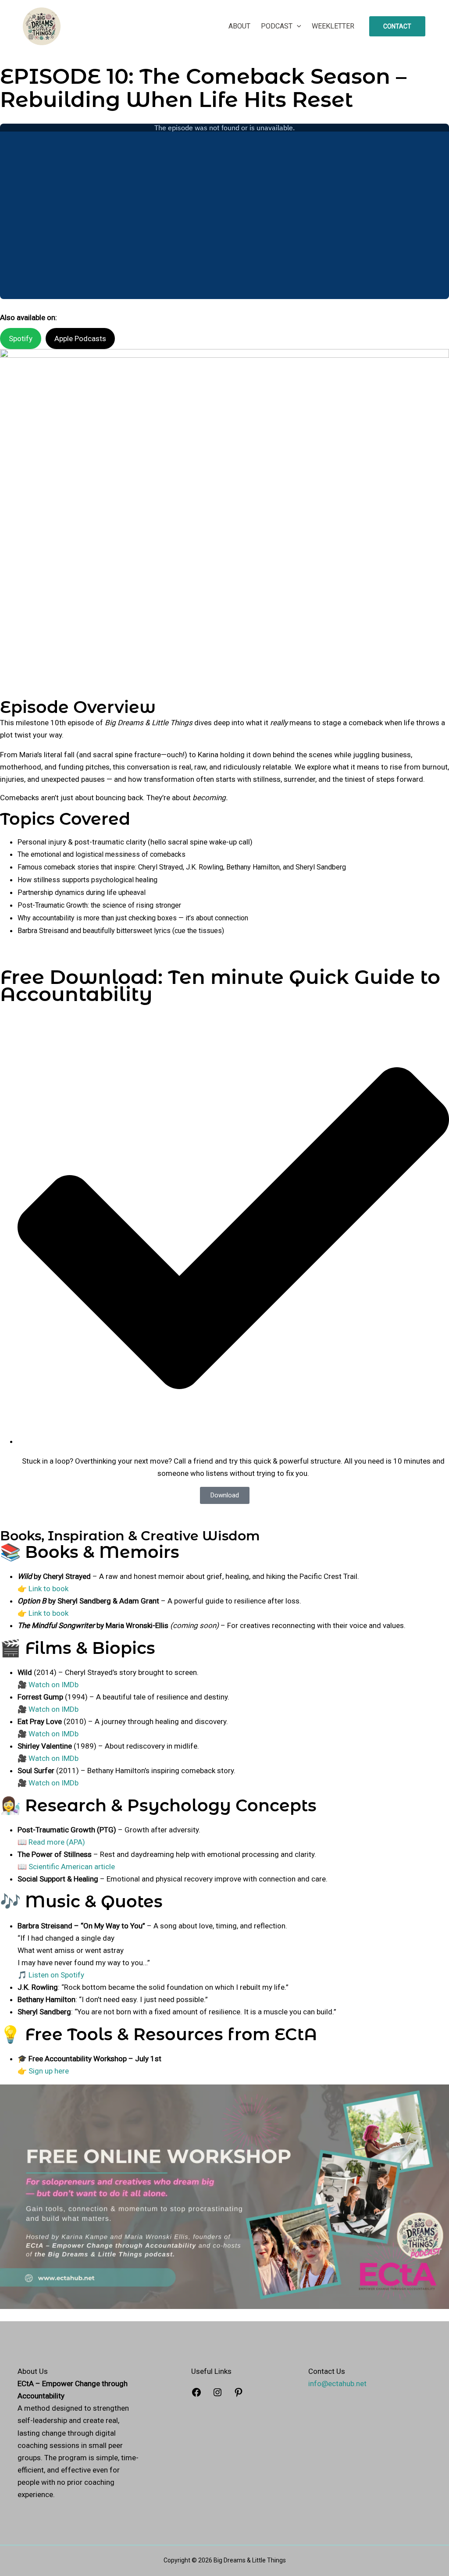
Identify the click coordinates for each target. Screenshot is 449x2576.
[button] (297, 26)
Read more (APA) (57, 1842)
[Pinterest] (239, 2395)
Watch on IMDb (53, 1685)
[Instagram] (217, 2395)
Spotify (21, 338)
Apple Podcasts (80, 338)
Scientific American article (72, 1867)
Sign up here (49, 2071)
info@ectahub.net (337, 2384)
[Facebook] (196, 2395)
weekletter (333, 26)
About (239, 26)
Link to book (48, 1589)
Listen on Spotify (56, 1975)
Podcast (277, 26)
